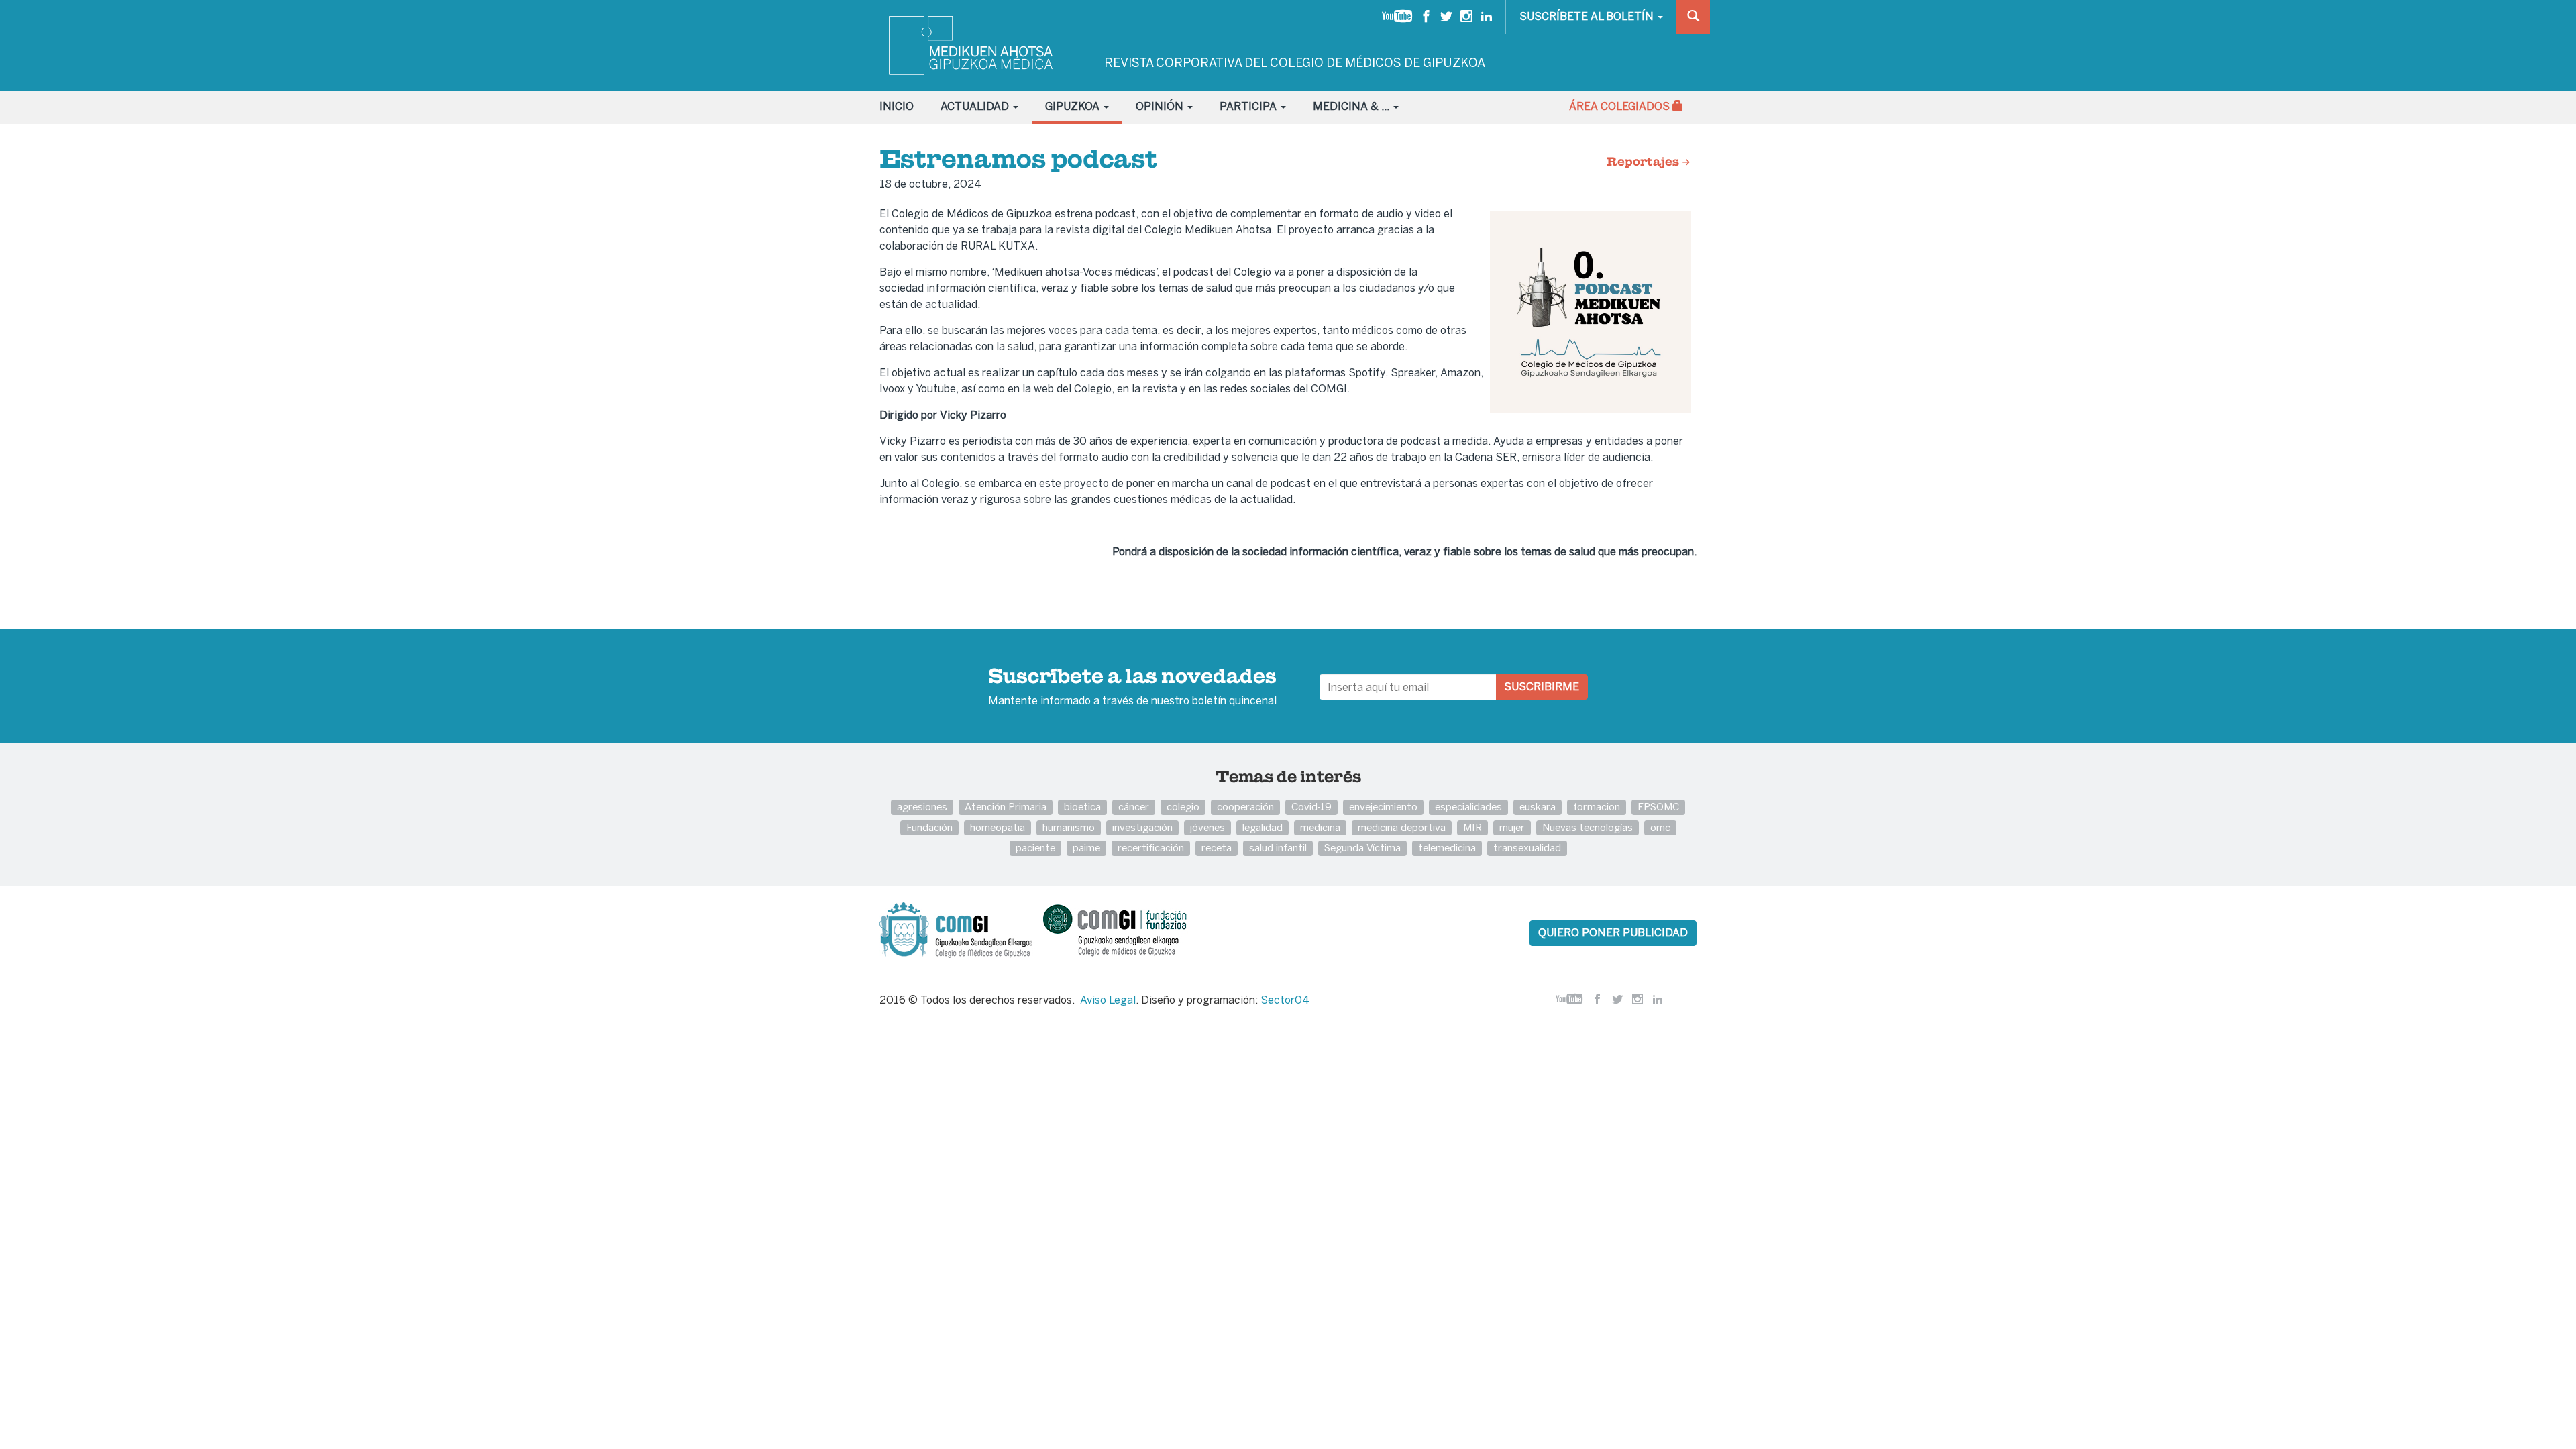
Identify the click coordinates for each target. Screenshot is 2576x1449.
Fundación (929, 827)
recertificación (1151, 848)
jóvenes (1207, 827)
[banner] (972, 46)
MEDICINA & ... (1352, 106)
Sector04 (1285, 1000)
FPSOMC (1658, 807)
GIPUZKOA (1074, 106)
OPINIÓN (1161, 106)
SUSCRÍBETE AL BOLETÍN (1588, 16)
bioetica (1082, 807)
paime (1086, 848)
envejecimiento (1383, 807)
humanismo (1069, 827)
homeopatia (998, 827)
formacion (1597, 807)
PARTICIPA (1249, 106)
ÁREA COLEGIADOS (1621, 106)
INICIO (897, 106)
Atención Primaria (1006, 807)
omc (1660, 827)
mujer (1512, 827)
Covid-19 (1311, 807)
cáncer (1134, 807)
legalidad (1263, 827)
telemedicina (1447, 848)
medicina (1320, 827)
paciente (1035, 848)
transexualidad (1527, 848)
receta (1217, 848)
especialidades (1468, 807)
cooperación (1245, 807)
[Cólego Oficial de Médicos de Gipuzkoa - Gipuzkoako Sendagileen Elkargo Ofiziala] (960, 929)
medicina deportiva (1402, 827)
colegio (1183, 807)
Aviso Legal (1108, 1000)
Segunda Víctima (1362, 848)
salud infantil (1278, 848)
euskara (1538, 807)
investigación (1142, 827)
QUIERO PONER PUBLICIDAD (1613, 933)
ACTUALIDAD (976, 106)
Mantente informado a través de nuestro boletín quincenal (1132, 688)
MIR (1472, 827)
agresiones (922, 807)
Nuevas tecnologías (1588, 827)
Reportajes (1644, 162)
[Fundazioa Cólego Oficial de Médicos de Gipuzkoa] (1127, 929)
